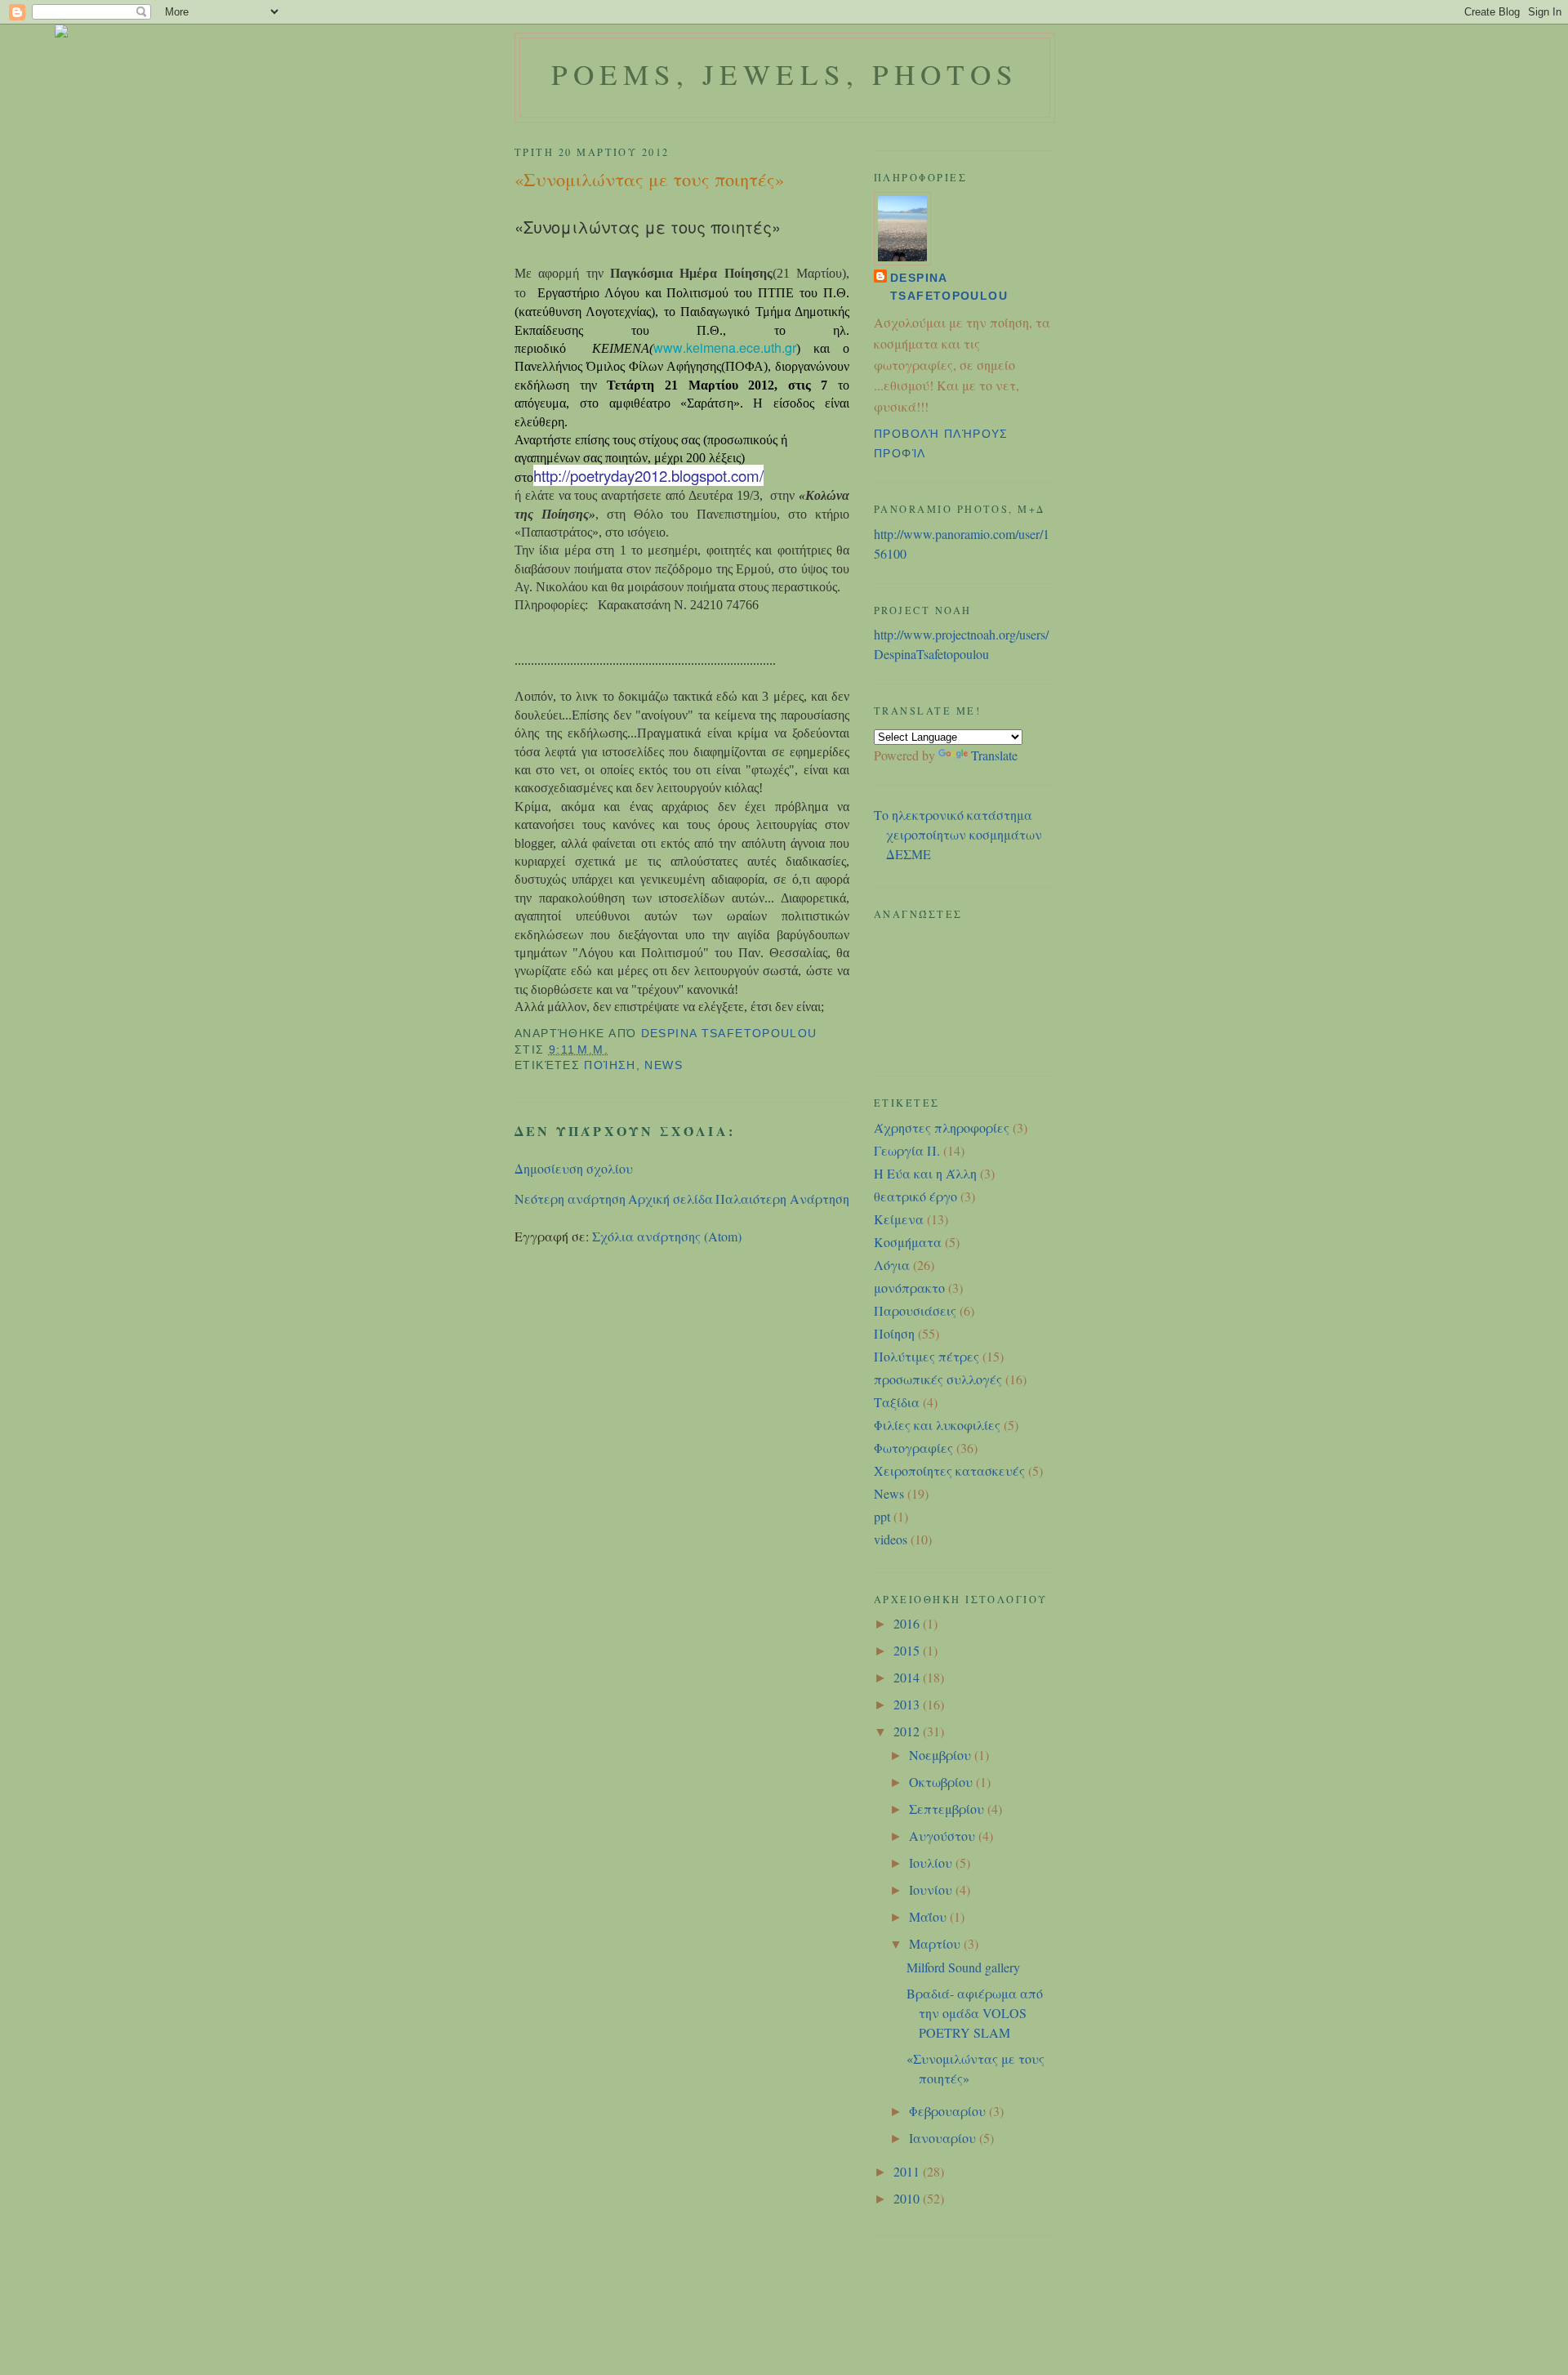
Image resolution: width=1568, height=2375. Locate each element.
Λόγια (892, 1265)
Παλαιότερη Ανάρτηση (782, 1199)
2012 (908, 1731)
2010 (908, 2198)
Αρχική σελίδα (670, 1199)
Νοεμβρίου (942, 1755)
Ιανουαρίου (944, 2138)
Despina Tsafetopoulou (949, 287)
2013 (908, 1704)
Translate (994, 755)
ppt (882, 1516)
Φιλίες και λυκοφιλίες (937, 1425)
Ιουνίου (932, 1889)
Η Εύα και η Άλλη (925, 1173)
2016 (908, 1623)
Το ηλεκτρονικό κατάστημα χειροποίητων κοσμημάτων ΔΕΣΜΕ (958, 834)
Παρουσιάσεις (915, 1310)
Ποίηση (610, 1065)
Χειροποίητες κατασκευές (949, 1470)
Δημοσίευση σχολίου (574, 1168)
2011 (908, 2171)
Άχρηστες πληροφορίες (942, 1127)
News (664, 1065)
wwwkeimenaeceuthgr (725, 348)
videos (891, 1539)
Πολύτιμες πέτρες (927, 1356)
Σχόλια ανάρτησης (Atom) (667, 1236)
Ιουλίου (932, 1863)
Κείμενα (899, 1219)
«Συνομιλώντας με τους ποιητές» (648, 227)
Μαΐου (929, 1916)
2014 (908, 1677)
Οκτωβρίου (942, 1782)
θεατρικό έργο (915, 1196)
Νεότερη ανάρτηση (570, 1199)
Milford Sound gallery (963, 1967)
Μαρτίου (936, 1943)
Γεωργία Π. (907, 1150)
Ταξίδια (897, 1402)
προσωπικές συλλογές (938, 1379)
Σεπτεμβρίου (948, 1809)
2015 (908, 1650)
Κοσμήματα (908, 1242)
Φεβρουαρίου (949, 2111)
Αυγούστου (944, 1836)
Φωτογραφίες (913, 1448)
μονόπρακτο (909, 1288)
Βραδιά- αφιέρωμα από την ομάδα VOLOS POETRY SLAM (975, 2013)
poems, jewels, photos (785, 74)
